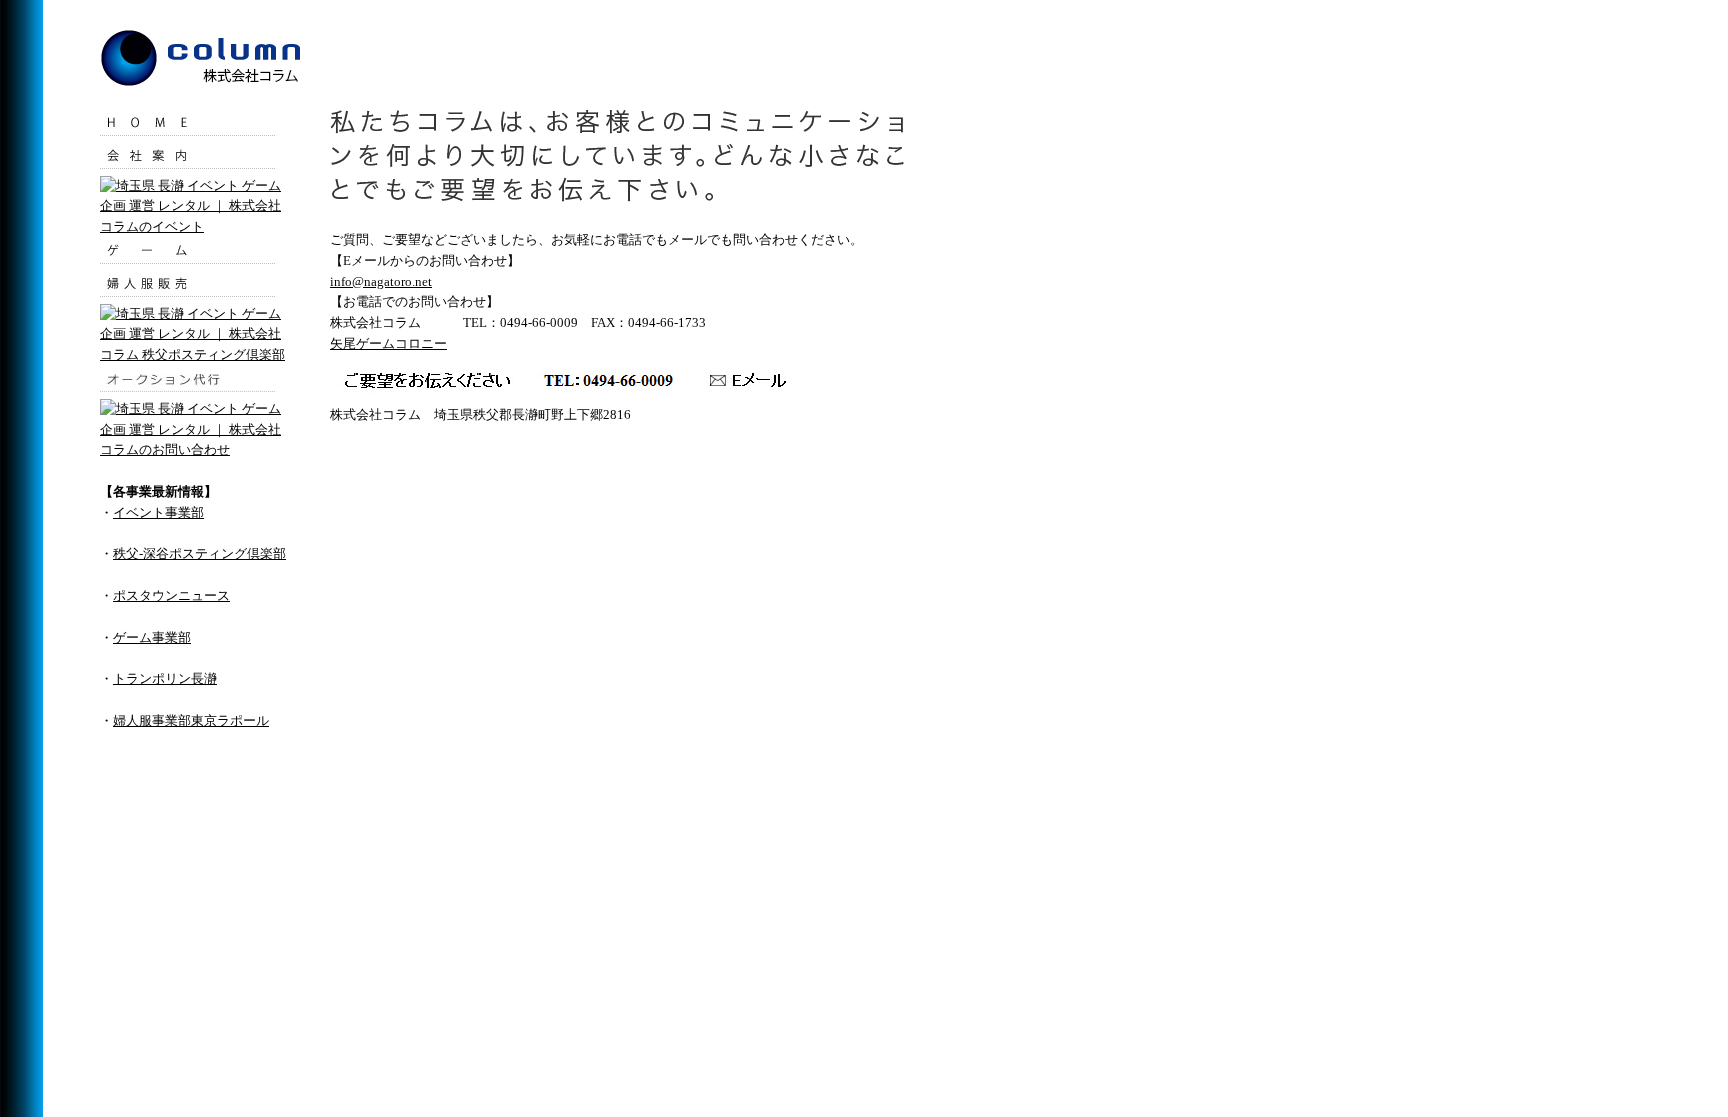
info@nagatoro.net (381, 281)
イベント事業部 (158, 512)
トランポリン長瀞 (165, 678)
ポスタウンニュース (171, 595)
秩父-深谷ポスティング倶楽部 (199, 553)
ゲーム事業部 (152, 637)
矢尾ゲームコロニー (388, 343)
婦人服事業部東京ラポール (191, 720)
